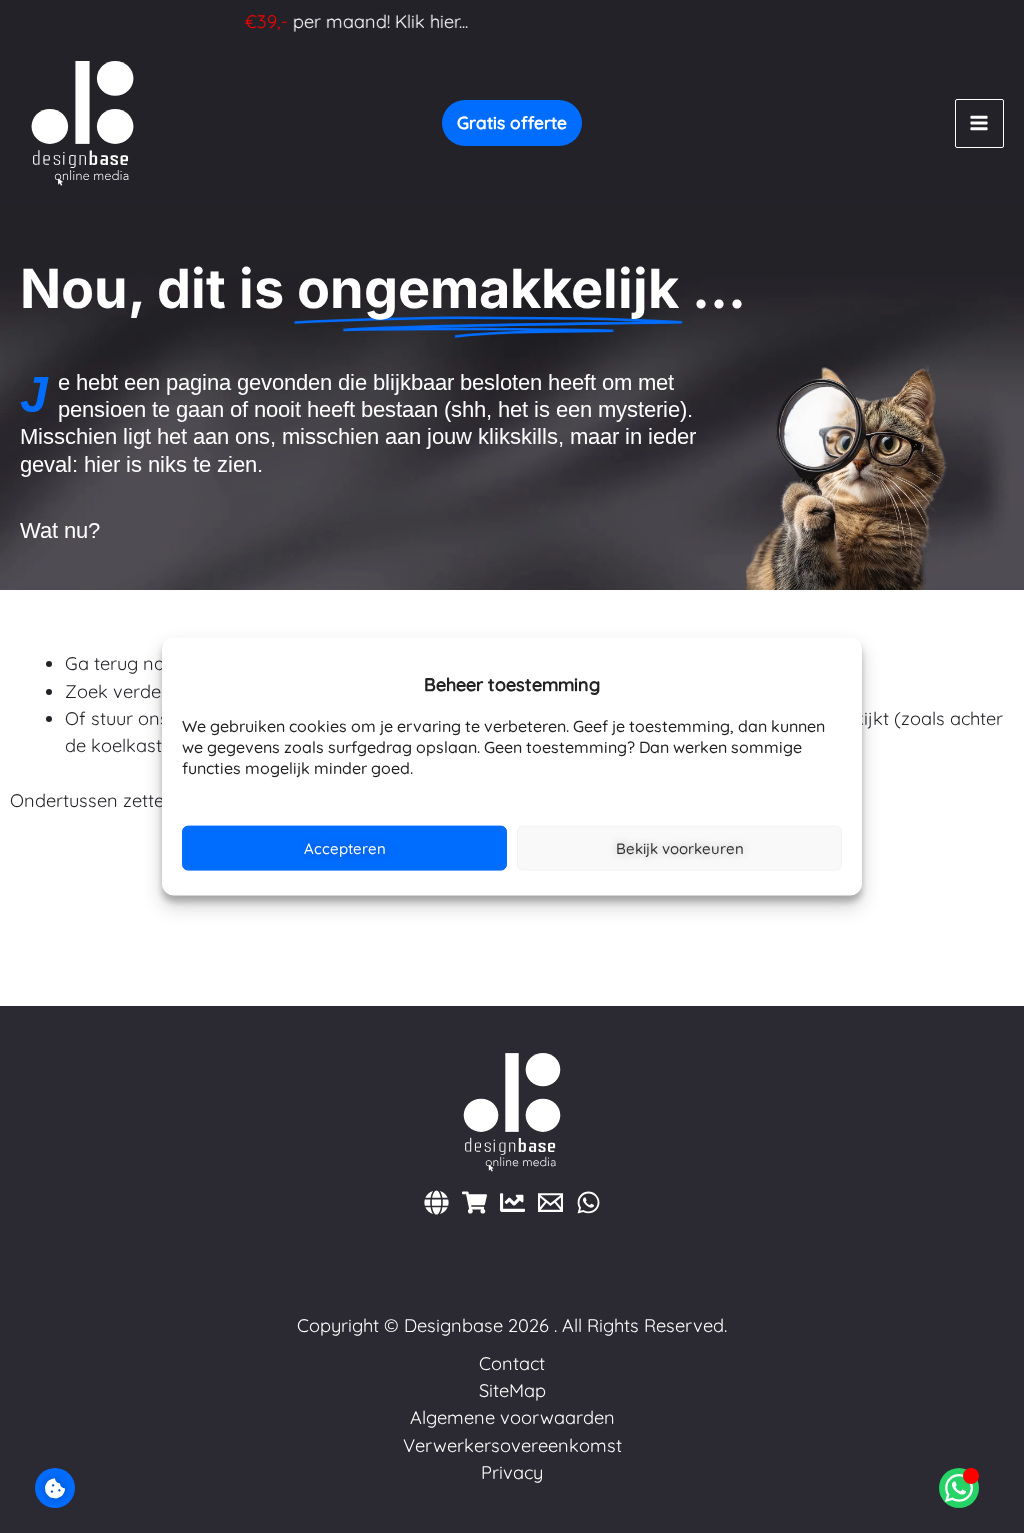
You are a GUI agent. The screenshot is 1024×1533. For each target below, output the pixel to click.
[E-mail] (550, 1202)
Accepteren (345, 847)
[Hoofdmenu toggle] (979, 123)
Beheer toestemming (55, 1488)
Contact (512, 1363)
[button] (512, 123)
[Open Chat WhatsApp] (959, 1488)
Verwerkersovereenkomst (512, 1445)
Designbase (453, 1325)
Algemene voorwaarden (512, 1417)
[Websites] (436, 1202)
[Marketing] (512, 1202)
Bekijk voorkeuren (680, 847)
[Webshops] (474, 1202)
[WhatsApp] (588, 1202)
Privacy (512, 1472)
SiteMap (512, 1390)
